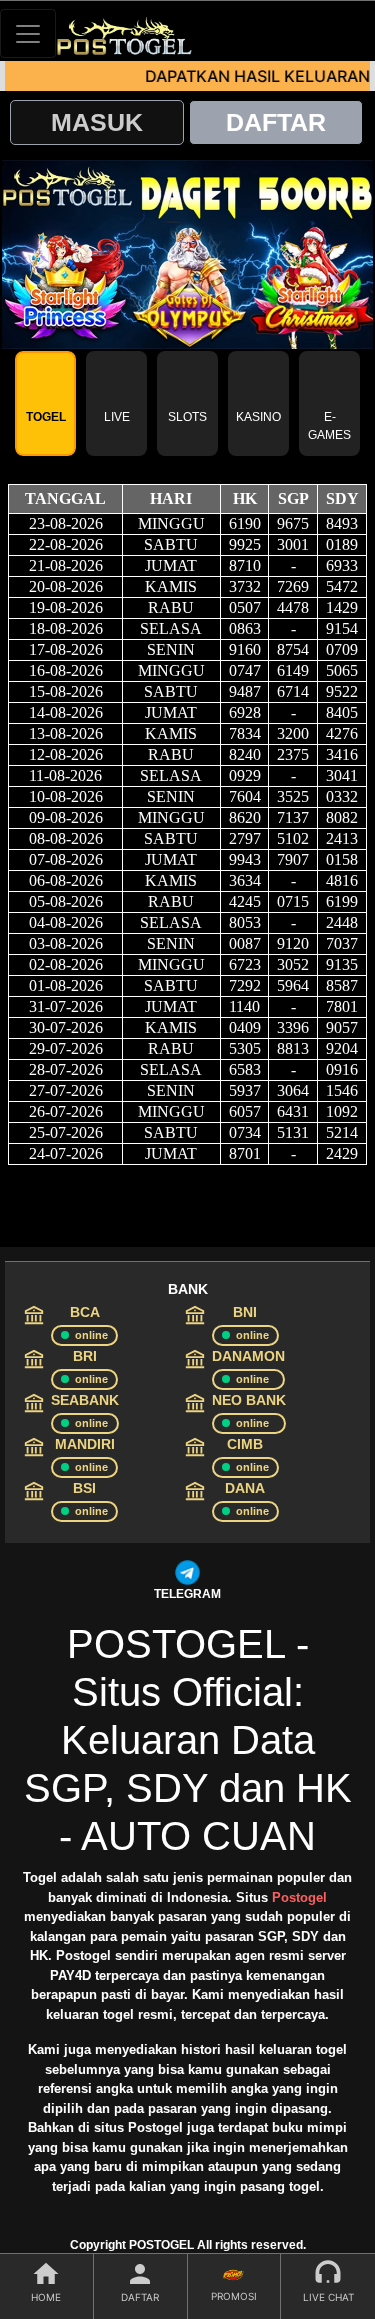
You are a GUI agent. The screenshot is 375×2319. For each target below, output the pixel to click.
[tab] (45, 403)
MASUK (97, 122)
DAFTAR (276, 122)
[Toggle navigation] (28, 33)
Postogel (299, 1897)
